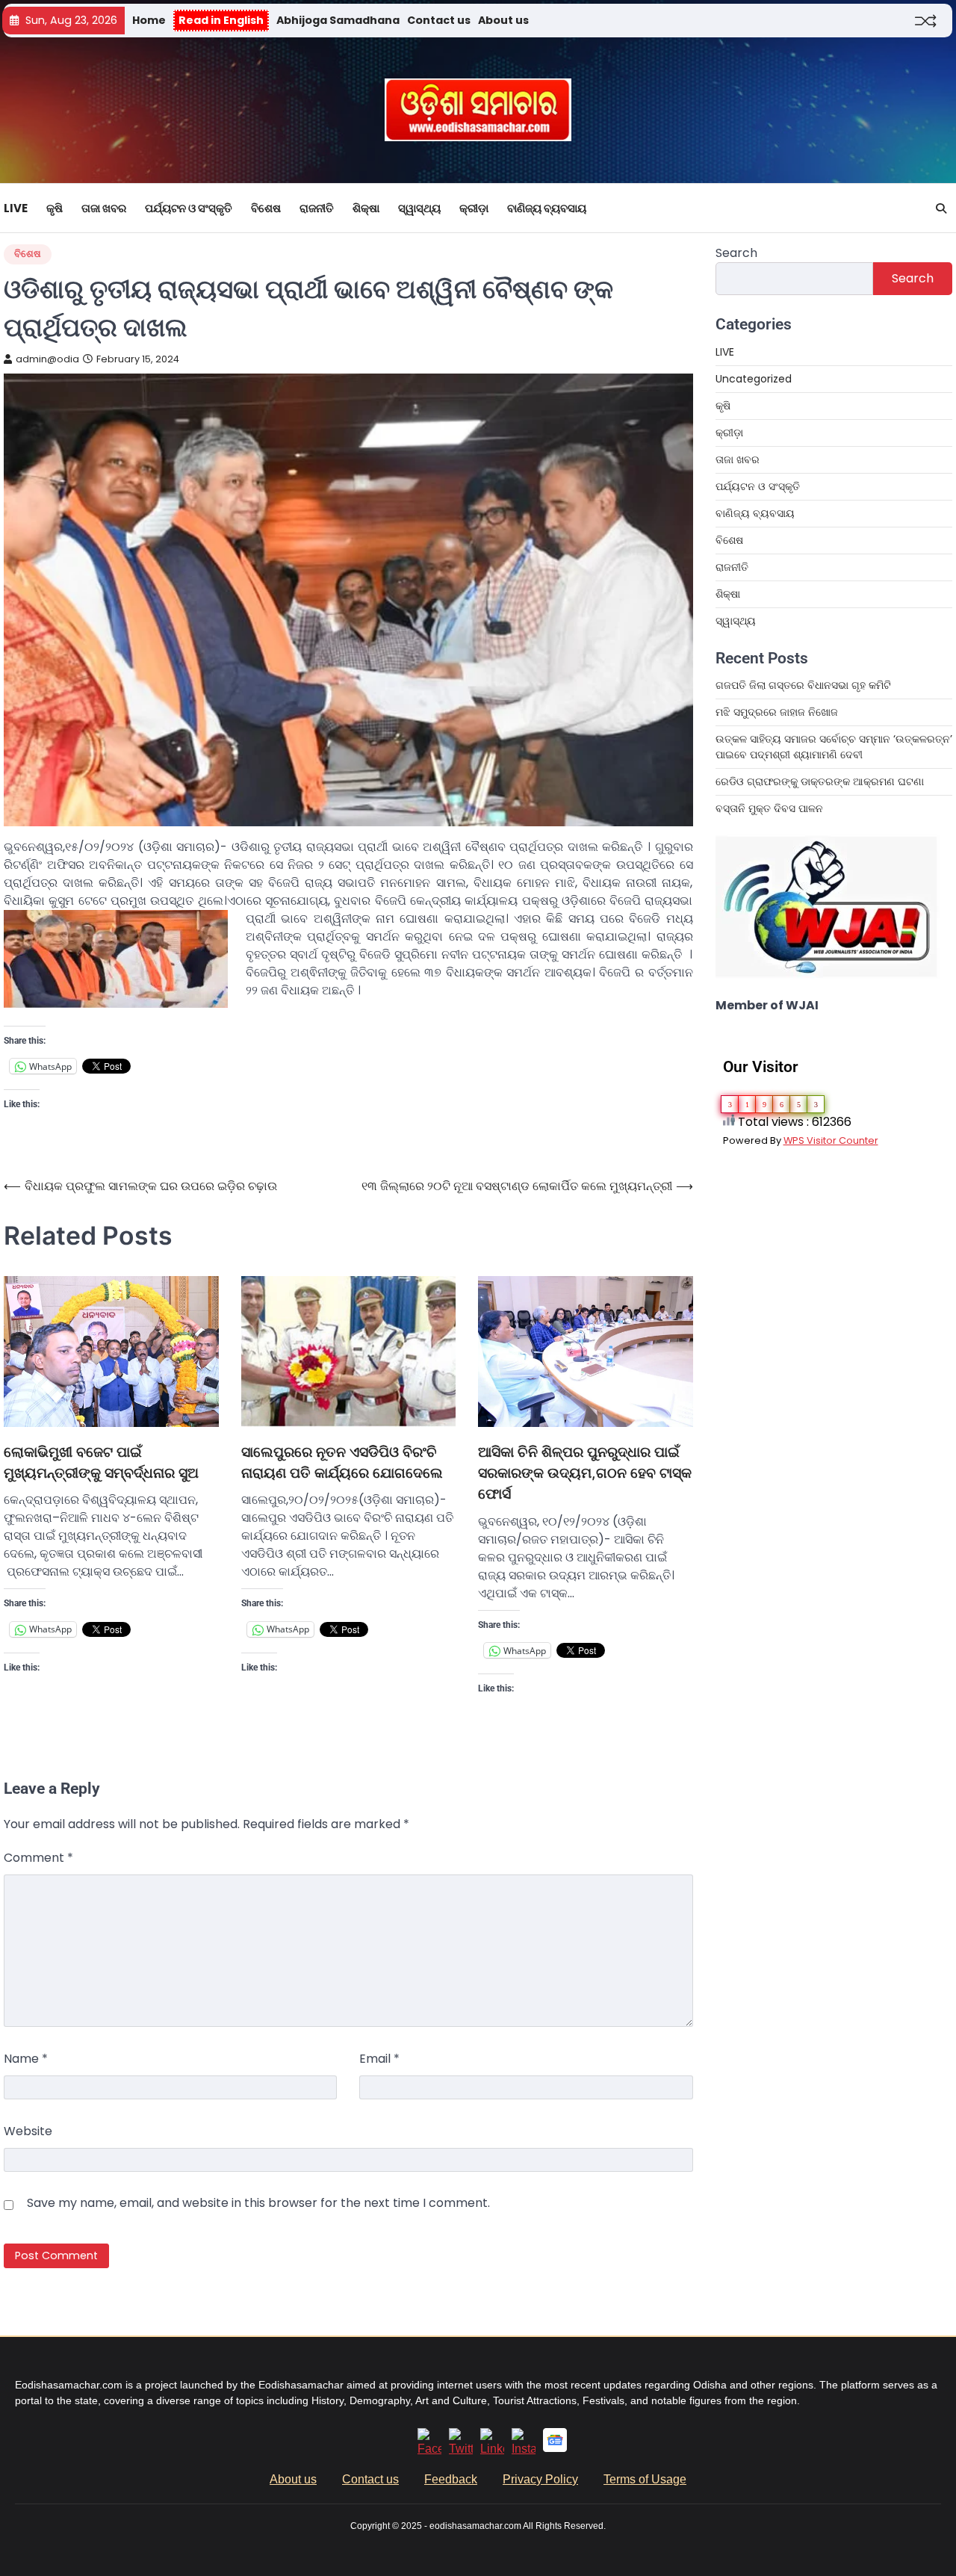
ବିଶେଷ (266, 208)
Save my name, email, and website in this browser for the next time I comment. (258, 2203)
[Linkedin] (492, 2449)
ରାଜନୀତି (317, 208)
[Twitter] (461, 2449)
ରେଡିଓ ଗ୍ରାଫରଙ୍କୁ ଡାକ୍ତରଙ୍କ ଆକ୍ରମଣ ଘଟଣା (820, 781)
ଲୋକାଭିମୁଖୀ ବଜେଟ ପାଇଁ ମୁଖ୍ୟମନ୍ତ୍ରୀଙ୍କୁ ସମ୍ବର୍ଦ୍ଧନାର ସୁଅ (101, 1462)
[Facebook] (429, 2449)
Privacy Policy (540, 2479)
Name (26, 2059)
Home (149, 20)
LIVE (16, 208)
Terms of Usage (645, 2479)
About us (503, 20)
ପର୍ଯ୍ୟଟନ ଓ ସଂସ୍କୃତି (189, 208)
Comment (38, 1858)
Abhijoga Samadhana (338, 20)
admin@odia (47, 359)
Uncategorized (754, 379)
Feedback (451, 2479)
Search (736, 253)
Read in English (221, 20)
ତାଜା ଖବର (104, 208)
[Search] (941, 208)
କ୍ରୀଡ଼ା (474, 208)
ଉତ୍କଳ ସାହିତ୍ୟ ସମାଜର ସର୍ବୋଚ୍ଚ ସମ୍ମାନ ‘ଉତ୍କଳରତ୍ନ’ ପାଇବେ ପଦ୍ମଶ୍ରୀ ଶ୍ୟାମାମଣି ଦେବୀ (834, 747)
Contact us (439, 20)
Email (379, 2059)
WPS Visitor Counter (831, 1140)
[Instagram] (524, 2449)
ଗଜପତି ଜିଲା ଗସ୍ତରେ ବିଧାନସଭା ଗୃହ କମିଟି (803, 685)
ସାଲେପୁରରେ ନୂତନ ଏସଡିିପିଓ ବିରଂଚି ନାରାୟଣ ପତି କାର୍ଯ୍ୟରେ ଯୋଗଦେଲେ (342, 1462)
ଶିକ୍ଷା (366, 208)
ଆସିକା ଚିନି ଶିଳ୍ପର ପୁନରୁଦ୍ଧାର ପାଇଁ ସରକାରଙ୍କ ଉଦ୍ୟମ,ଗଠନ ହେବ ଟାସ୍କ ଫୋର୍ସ (585, 1473)
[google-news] (555, 2448)
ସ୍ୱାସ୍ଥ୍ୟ (419, 208)
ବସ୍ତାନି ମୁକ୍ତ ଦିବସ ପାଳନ (771, 808)
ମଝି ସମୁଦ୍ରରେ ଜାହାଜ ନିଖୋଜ (777, 712)
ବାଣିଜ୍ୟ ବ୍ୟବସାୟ (547, 208)
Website (28, 2131)
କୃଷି (55, 208)
